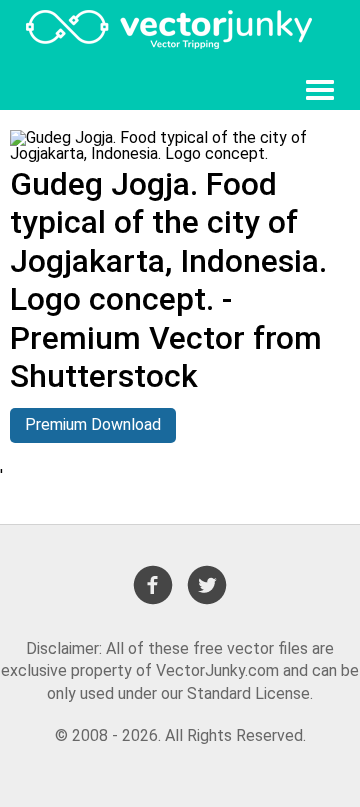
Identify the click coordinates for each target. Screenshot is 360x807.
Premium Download (93, 424)
